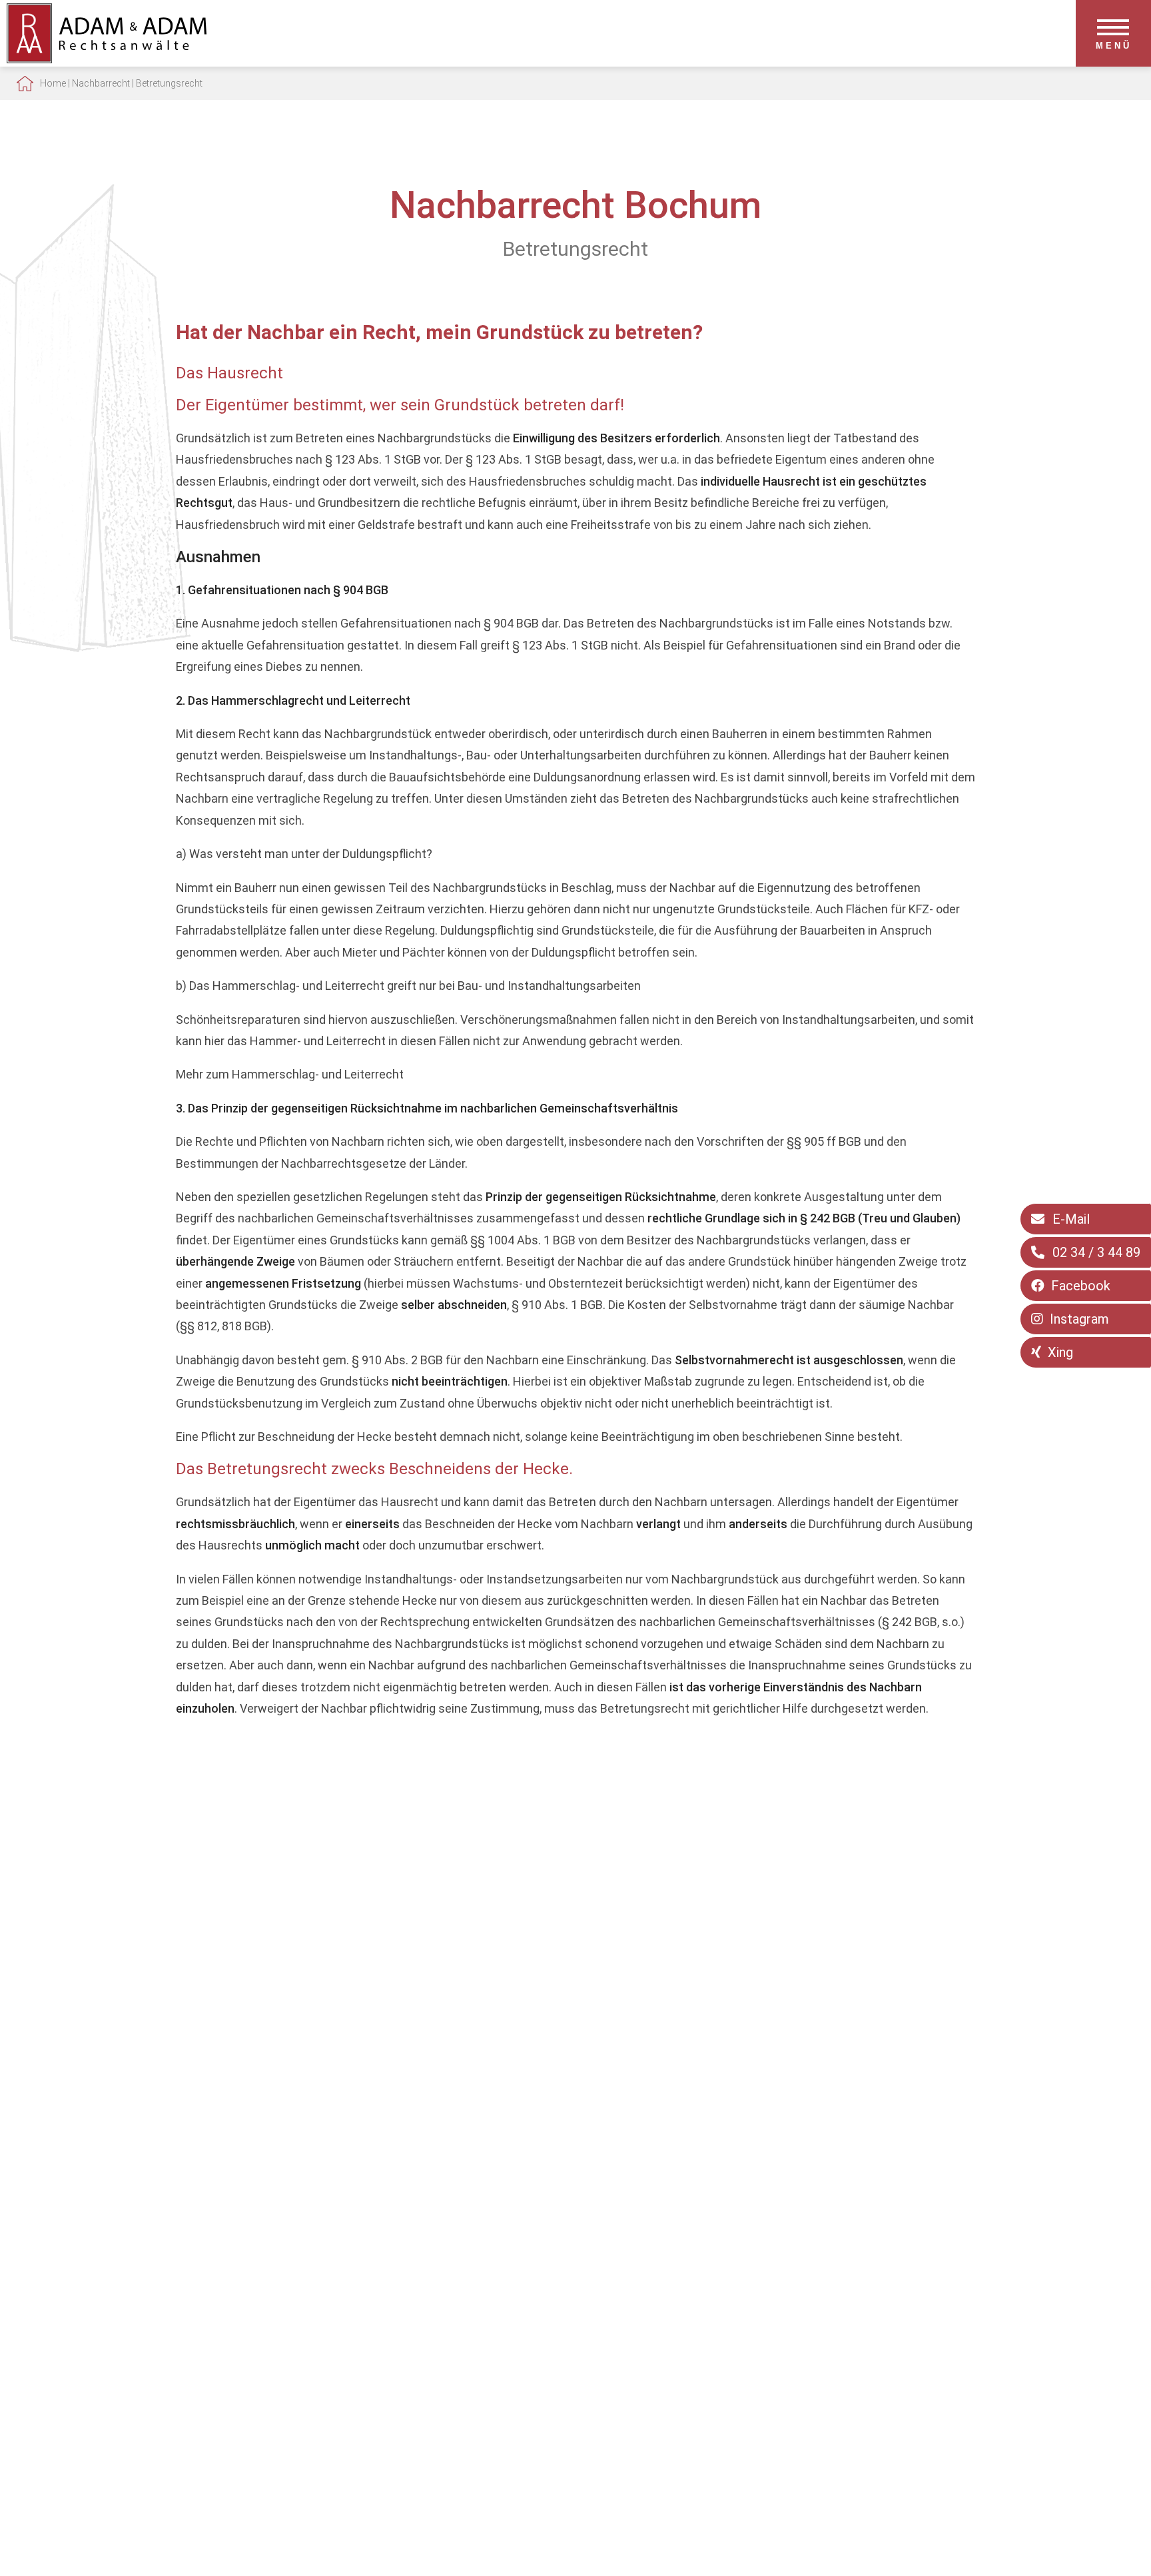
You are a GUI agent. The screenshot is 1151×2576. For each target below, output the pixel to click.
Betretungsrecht (169, 83)
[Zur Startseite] (107, 59)
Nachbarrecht (101, 83)
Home (53, 83)
